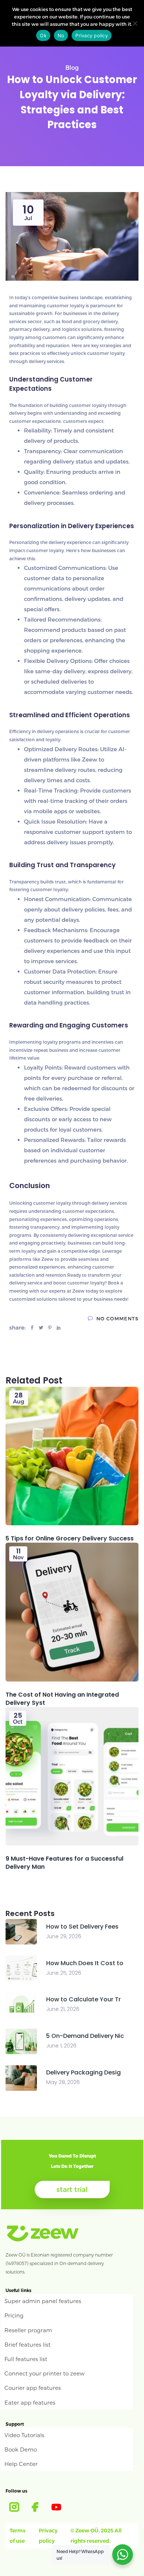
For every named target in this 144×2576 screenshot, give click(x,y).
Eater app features (30, 2402)
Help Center (21, 2464)
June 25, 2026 (64, 1973)
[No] (135, 23)
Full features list (26, 2359)
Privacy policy (48, 2536)
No (61, 35)
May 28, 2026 (63, 2082)
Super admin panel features (43, 2301)
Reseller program (28, 2330)
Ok (43, 35)
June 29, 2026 (64, 1936)
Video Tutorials (24, 2435)
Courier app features (33, 2388)
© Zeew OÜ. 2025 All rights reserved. (96, 2536)
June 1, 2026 (61, 2046)
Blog (72, 67)
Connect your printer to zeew (44, 2373)
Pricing (14, 2315)
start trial (72, 2189)
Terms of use (18, 2536)
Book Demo (21, 2449)
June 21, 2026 (63, 2009)
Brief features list (28, 2344)
